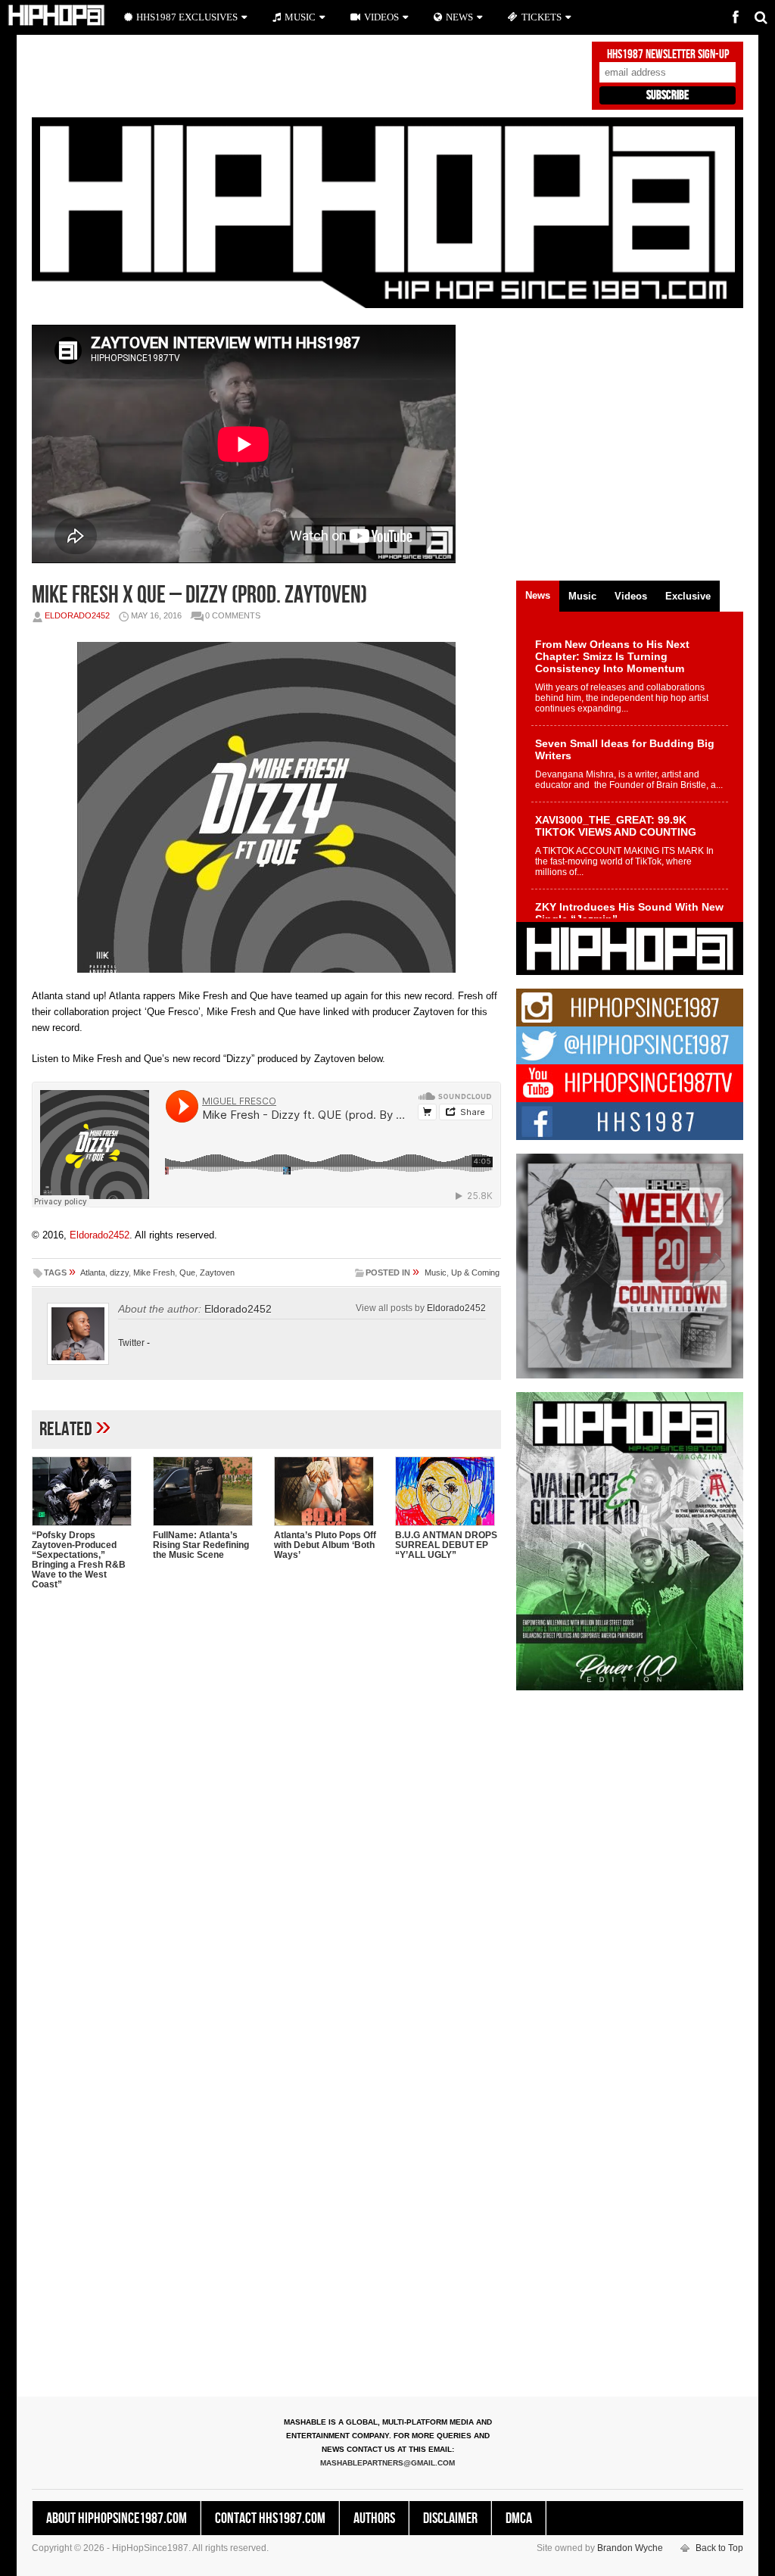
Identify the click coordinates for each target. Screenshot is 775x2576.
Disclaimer (450, 2518)
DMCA (519, 2518)
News (459, 17)
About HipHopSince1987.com (117, 2518)
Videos (381, 17)
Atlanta (93, 1272)
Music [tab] (582, 596)
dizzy (119, 1272)
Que (187, 1272)
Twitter (131, 1343)
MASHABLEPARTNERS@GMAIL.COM (387, 2463)
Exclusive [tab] (688, 596)
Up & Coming (475, 1272)
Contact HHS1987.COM (270, 2518)
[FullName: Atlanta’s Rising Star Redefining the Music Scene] (206, 1491)
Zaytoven (217, 1272)
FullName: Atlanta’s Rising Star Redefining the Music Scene (201, 1545)
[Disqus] (266, 1797)
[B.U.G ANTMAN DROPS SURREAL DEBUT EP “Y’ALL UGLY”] (448, 1491)
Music (436, 1272)
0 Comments (233, 615)
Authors (374, 2518)
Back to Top (719, 2548)
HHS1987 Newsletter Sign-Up (668, 55)
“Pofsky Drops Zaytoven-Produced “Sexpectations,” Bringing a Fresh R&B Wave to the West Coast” (79, 1560)
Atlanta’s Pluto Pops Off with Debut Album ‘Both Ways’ (325, 1545)
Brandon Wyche (630, 2548)
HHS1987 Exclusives (187, 17)
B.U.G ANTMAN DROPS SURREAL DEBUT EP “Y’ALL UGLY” (446, 1545)
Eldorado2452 (77, 615)
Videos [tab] (631, 596)
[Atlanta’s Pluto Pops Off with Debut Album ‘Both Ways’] (327, 1491)
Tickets (542, 17)
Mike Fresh (154, 1272)
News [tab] (538, 595)
